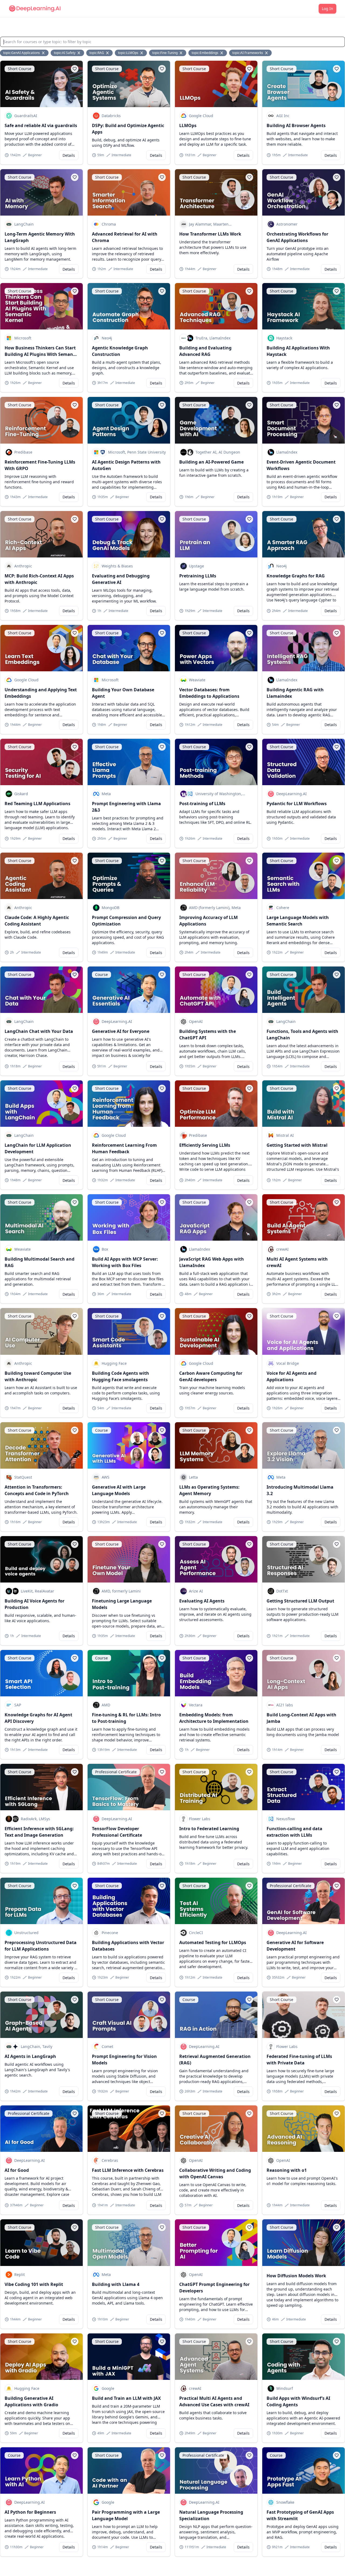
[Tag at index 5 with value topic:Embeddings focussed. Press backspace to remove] (222, 53)
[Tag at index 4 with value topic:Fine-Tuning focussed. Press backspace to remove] (181, 53)
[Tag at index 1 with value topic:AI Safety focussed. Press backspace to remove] (79, 53)
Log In (327, 8)
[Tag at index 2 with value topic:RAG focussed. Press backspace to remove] (108, 53)
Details (69, 155)
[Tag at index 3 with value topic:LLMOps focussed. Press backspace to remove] (142, 53)
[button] (75, 69)
